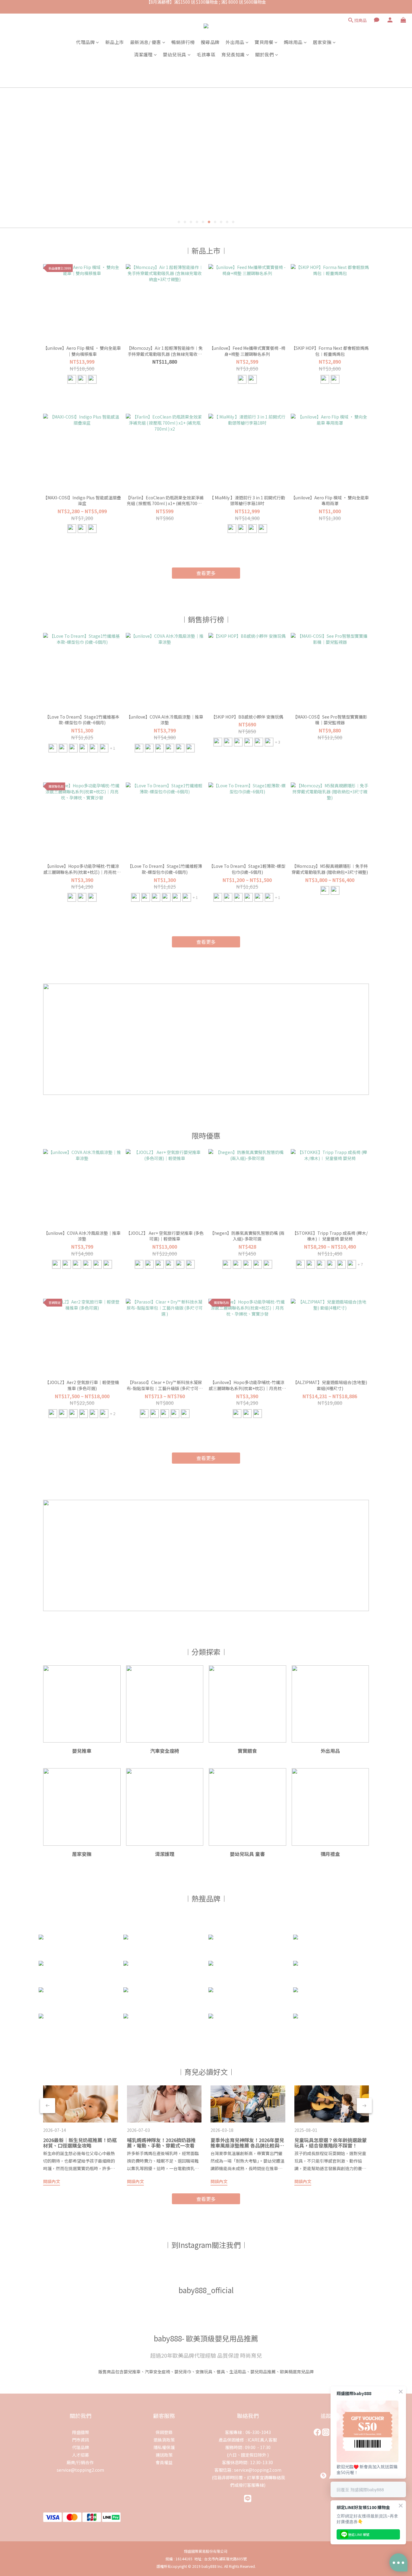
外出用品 (235, 42)
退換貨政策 (164, 2440)
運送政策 (164, 2455)
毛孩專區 (206, 54)
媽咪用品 (293, 42)
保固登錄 (164, 2432)
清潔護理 (143, 54)
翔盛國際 (81, 2432)
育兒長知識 (233, 54)
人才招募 (81, 2455)
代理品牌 (85, 42)
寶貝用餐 (264, 42)
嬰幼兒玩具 (175, 54)
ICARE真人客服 (262, 2440)
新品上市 (115, 42)
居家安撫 (322, 42)
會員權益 (164, 2462)
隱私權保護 (164, 2447)
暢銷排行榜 (183, 42)
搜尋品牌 (210, 42)
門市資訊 (81, 2440)
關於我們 (265, 54)
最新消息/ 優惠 (146, 42)
